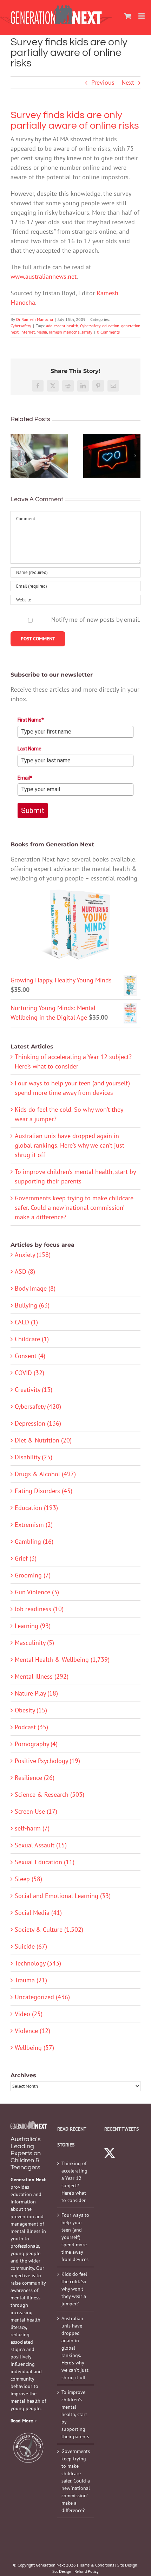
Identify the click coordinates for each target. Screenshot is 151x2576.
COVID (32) (29, 1373)
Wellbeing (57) (34, 2048)
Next (128, 82)
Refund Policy (87, 2571)
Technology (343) (38, 1963)
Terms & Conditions (97, 2565)
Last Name (29, 749)
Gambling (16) (34, 1541)
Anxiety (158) (33, 1255)
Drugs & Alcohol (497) (45, 1474)
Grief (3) (26, 1558)
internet (28, 332)
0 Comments (108, 332)
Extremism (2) (34, 1525)
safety (87, 332)
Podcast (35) (31, 1727)
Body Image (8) (35, 1288)
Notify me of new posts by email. (96, 619)
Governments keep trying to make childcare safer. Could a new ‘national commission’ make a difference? (74, 1208)
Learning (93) (33, 1626)
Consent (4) (30, 1356)
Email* (25, 778)
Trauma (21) (31, 1980)
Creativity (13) (34, 1390)
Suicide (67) (31, 1946)
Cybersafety (21, 326)
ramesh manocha (64, 332)
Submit (33, 811)
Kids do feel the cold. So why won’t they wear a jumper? (74, 2289)
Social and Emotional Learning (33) (63, 1896)
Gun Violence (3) (37, 1592)
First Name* (31, 720)
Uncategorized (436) (42, 1997)
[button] (16, 456)
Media (42, 332)
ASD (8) (25, 1271)
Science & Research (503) (50, 1794)
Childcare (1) (32, 1339)
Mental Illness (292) (42, 1676)
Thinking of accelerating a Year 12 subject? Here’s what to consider (74, 2182)
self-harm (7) (32, 1828)
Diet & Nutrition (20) (43, 1440)
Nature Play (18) (36, 1693)
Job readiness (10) (39, 1609)
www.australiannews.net (44, 276)
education (111, 326)
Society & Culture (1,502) (49, 1929)
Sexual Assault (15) (41, 1845)
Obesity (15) (31, 1710)
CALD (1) (26, 1322)
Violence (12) (32, 2031)
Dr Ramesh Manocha (35, 319)
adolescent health (62, 326)
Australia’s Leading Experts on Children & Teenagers (26, 2153)
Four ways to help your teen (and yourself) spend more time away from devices (75, 2237)
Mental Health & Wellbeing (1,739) (62, 1660)
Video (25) (29, 2014)
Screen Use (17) (36, 1811)
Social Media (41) (38, 1913)
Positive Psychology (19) (47, 1761)
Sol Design (62, 2571)
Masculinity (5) (34, 1643)
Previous (103, 82)
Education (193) (36, 1508)
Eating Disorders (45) (44, 1491)
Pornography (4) (36, 1744)
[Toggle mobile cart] (128, 16)
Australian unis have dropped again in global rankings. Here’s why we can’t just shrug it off (70, 1145)
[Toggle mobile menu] (142, 16)
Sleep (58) (28, 1879)
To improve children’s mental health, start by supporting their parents (75, 2414)
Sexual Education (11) (45, 1862)
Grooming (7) (33, 1575)
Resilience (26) (35, 1778)
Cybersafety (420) (38, 1406)
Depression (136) (38, 1423)
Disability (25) (34, 1457)
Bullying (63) (32, 1305)
